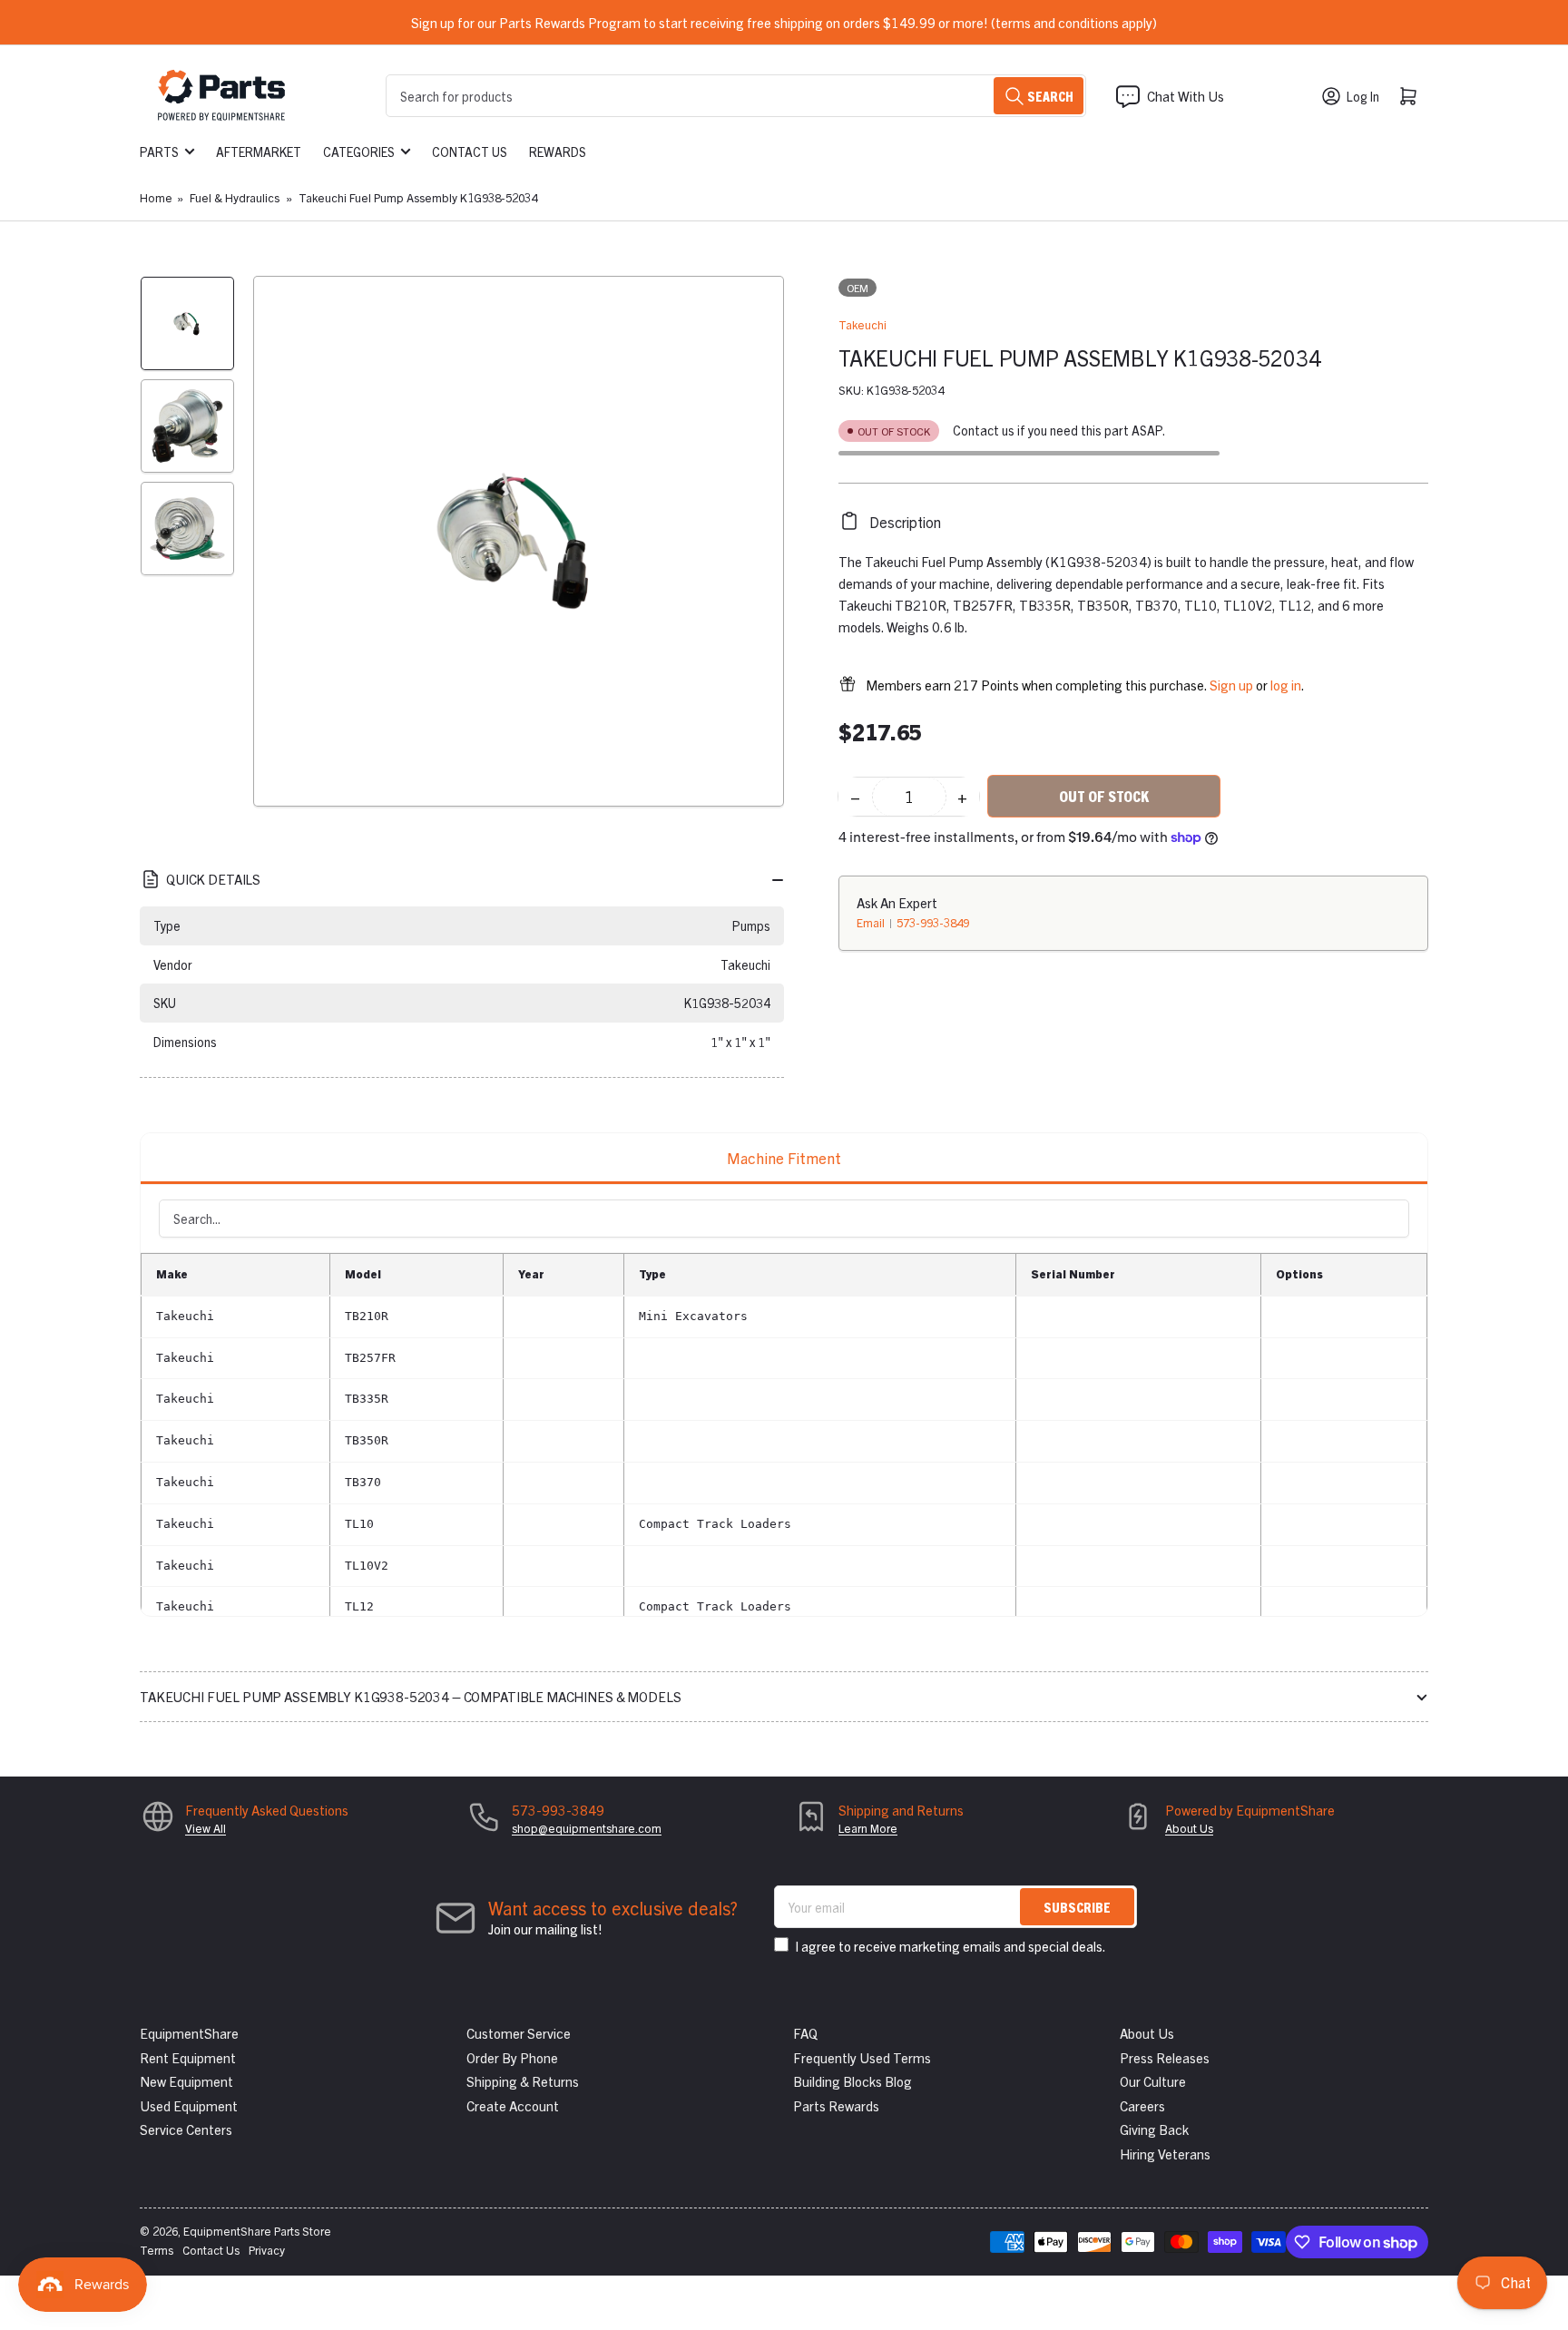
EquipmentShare (189, 2033)
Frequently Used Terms (862, 2057)
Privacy (267, 2250)
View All (206, 1828)
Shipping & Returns (523, 2081)
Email (872, 921)
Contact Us (470, 152)
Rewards (558, 152)
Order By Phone (512, 2057)
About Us (1189, 1828)
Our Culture (1153, 2081)
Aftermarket (259, 152)
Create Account (513, 2105)
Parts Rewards (836, 2105)
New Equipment (186, 2081)
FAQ (805, 2033)
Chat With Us (1186, 96)
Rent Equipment (188, 2057)
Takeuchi (862, 324)
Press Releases (1165, 2057)
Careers (1142, 2105)
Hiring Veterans (1165, 2154)
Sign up (1231, 684)
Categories (359, 152)
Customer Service (519, 2033)
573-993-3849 (933, 921)
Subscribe (1077, 1907)
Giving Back (1154, 2129)
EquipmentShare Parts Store (257, 2231)
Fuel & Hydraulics (235, 197)
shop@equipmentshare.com (587, 1828)
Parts (159, 152)
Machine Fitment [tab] (784, 1157)
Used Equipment (189, 2105)
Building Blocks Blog (853, 2081)
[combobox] (736, 96)
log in (1286, 684)
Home (156, 197)
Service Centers (186, 2129)
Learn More (868, 1828)
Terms (157, 2250)
